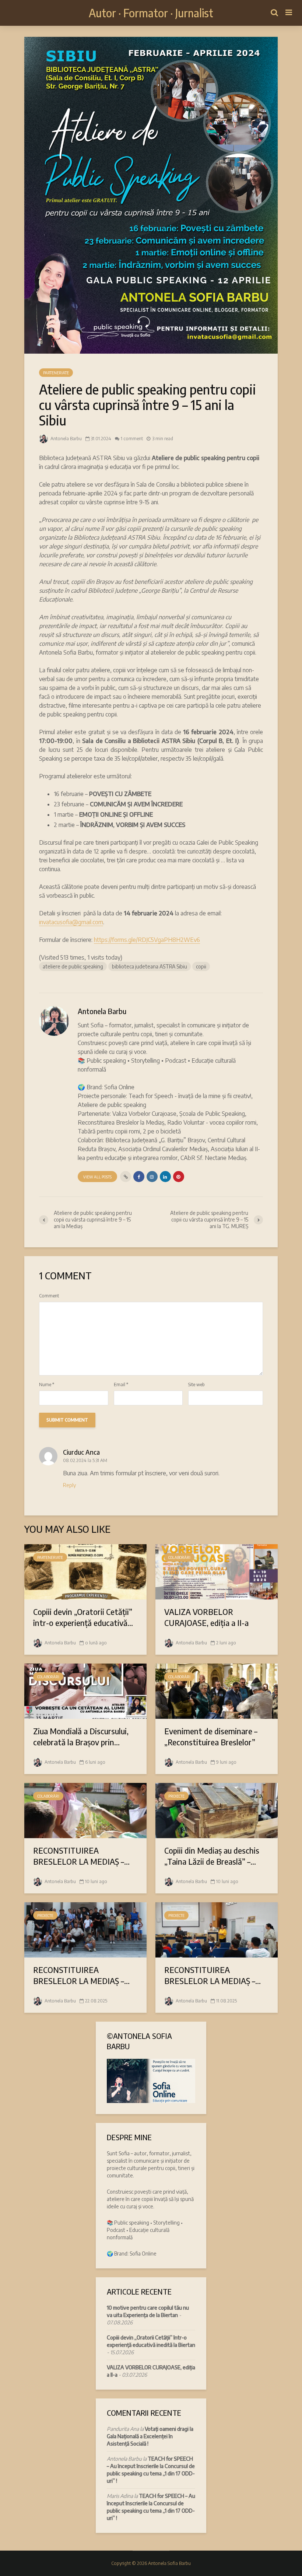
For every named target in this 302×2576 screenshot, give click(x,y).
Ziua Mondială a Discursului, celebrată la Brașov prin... (81, 1736)
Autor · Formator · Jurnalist (151, 13)
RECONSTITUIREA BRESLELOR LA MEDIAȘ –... (81, 1856)
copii (201, 966)
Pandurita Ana (123, 2429)
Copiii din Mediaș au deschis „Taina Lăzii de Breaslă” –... (212, 1856)
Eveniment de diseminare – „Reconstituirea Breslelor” (211, 1736)
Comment (49, 1296)
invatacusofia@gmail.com (71, 922)
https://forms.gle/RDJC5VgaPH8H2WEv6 (147, 940)
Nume (47, 1385)
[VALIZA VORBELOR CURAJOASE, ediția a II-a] (217, 1571)
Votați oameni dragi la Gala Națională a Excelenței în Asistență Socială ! (150, 2436)
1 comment (132, 439)
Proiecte (176, 1796)
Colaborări (179, 1557)
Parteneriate (56, 373)
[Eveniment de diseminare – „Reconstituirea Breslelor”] (217, 1690)
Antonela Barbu (66, 439)
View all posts (97, 1177)
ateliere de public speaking (73, 966)
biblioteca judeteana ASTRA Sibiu (150, 966)
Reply (69, 1485)
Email (121, 1385)
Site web (196, 1385)
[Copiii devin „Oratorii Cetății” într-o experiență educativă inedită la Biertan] (85, 1571)
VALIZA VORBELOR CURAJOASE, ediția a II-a (206, 1617)
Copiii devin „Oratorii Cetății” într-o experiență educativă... (83, 1617)
